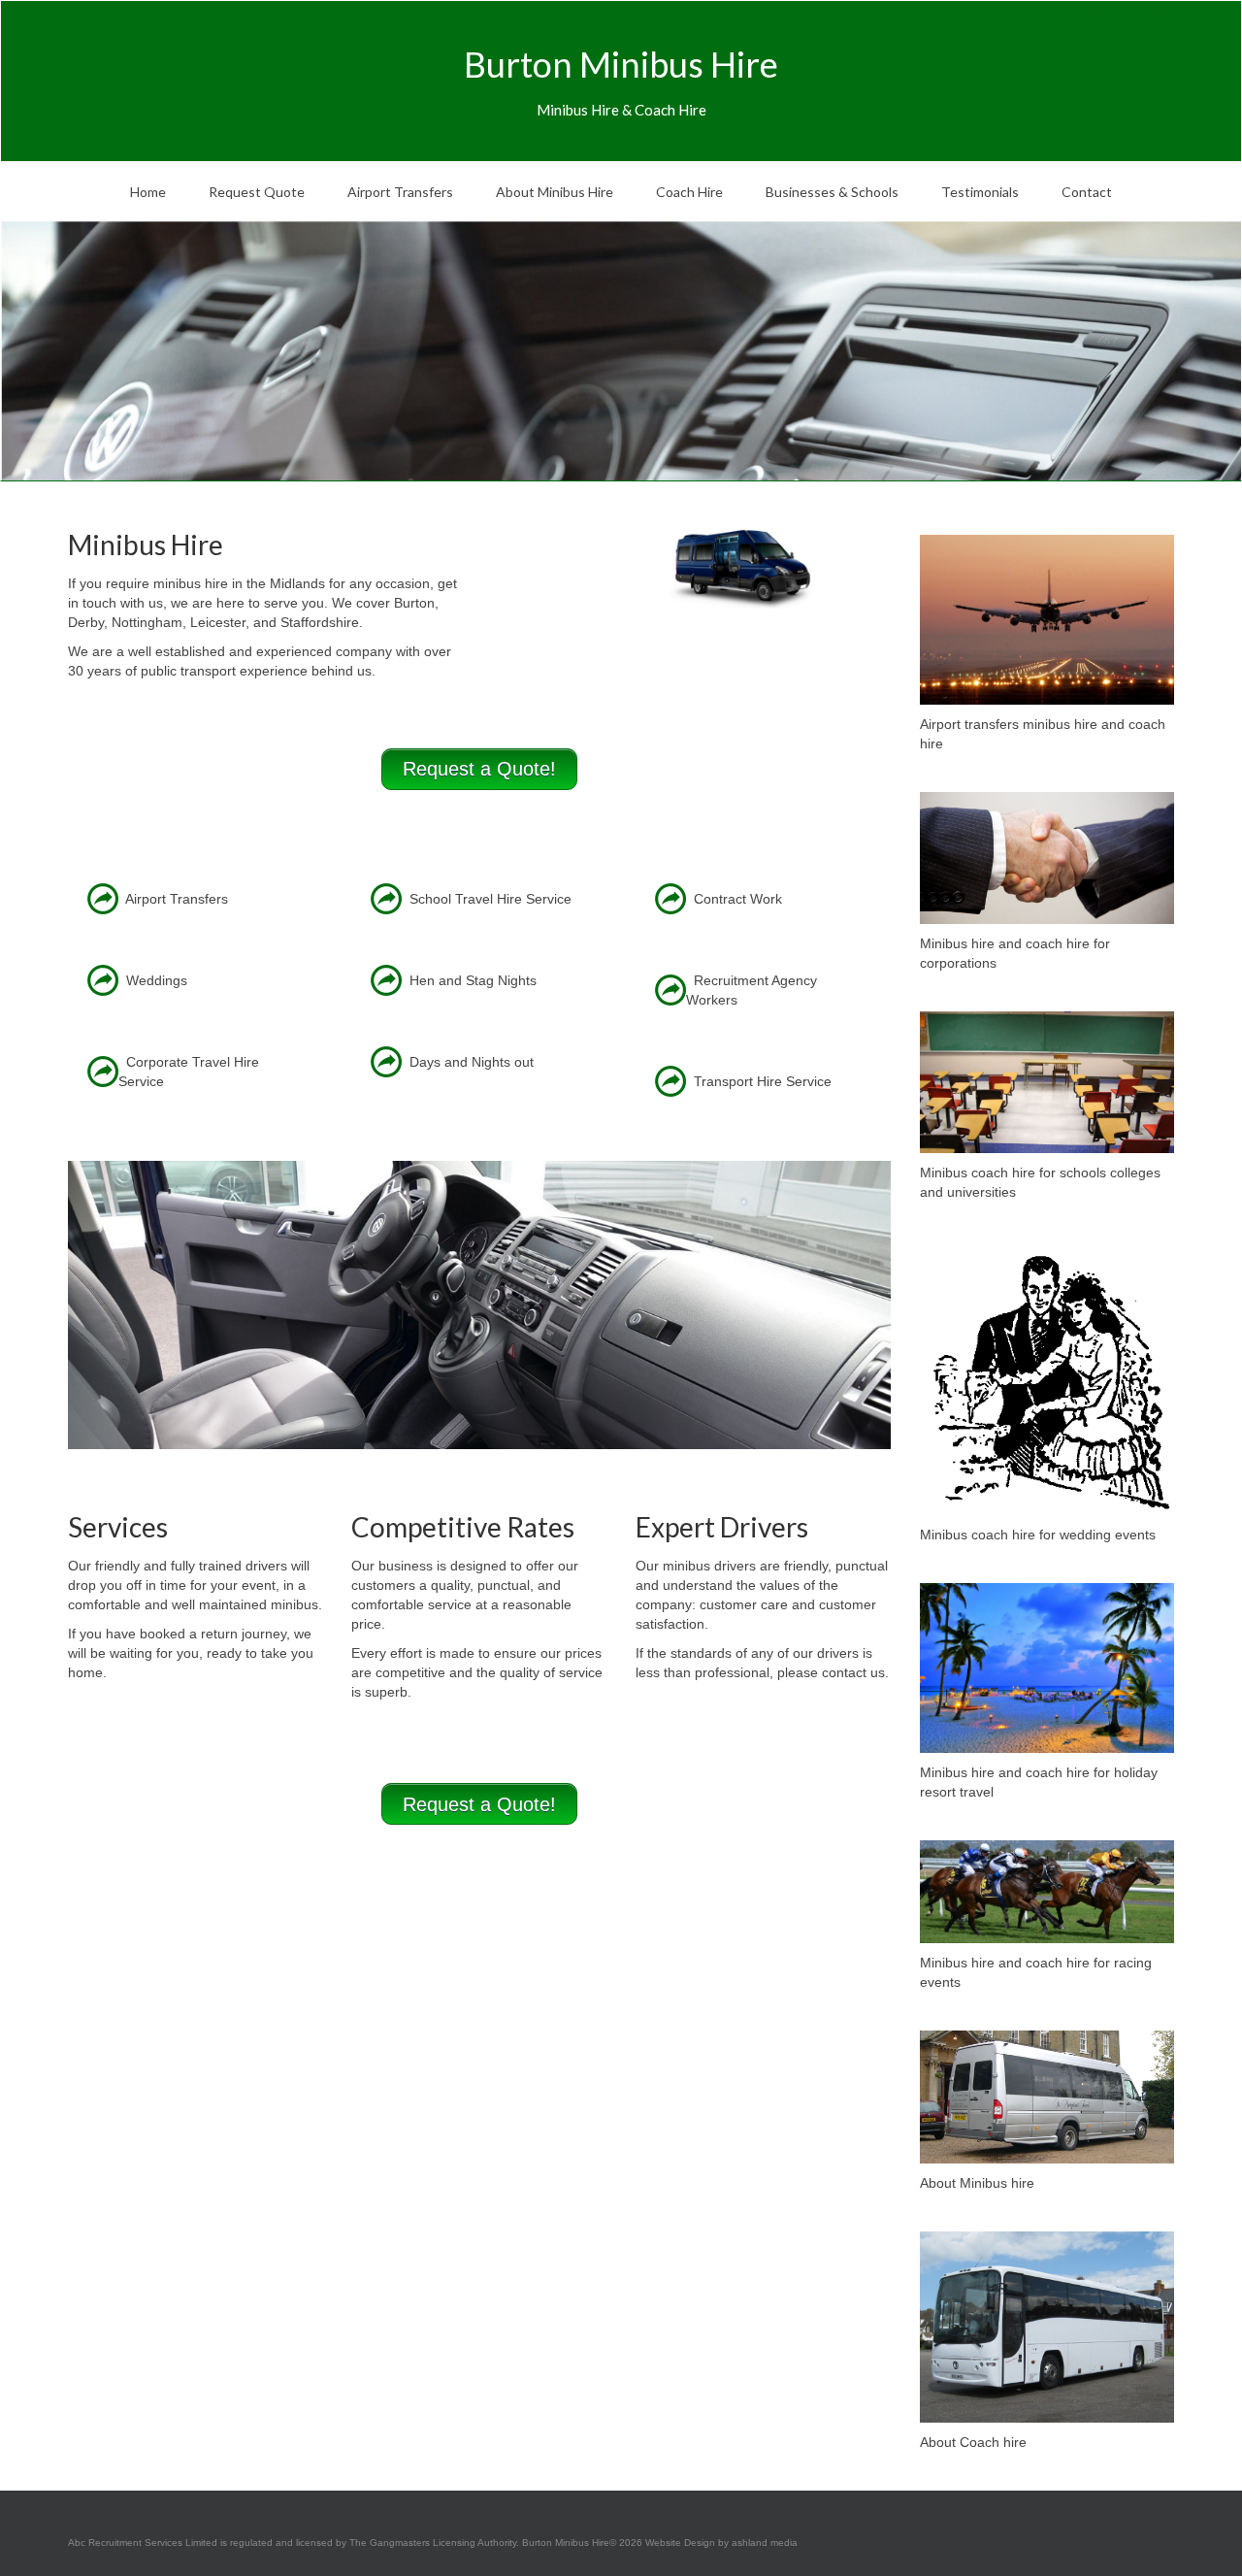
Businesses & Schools (832, 192)
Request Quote (257, 192)
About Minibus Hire (555, 192)
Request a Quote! (479, 769)
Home (148, 192)
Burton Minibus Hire (621, 64)
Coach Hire (689, 192)
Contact (1087, 192)
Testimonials (980, 192)
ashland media (763, 2543)
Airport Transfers (400, 192)
